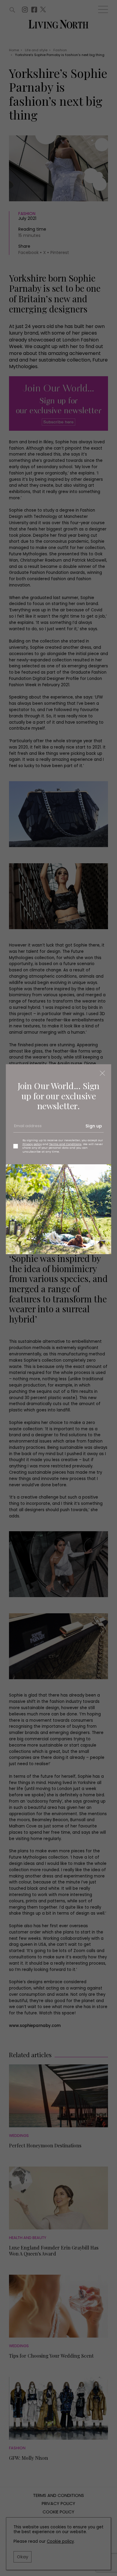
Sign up (94, 1126)
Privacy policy (32, 1144)
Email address (27, 1128)
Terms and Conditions (65, 1144)
